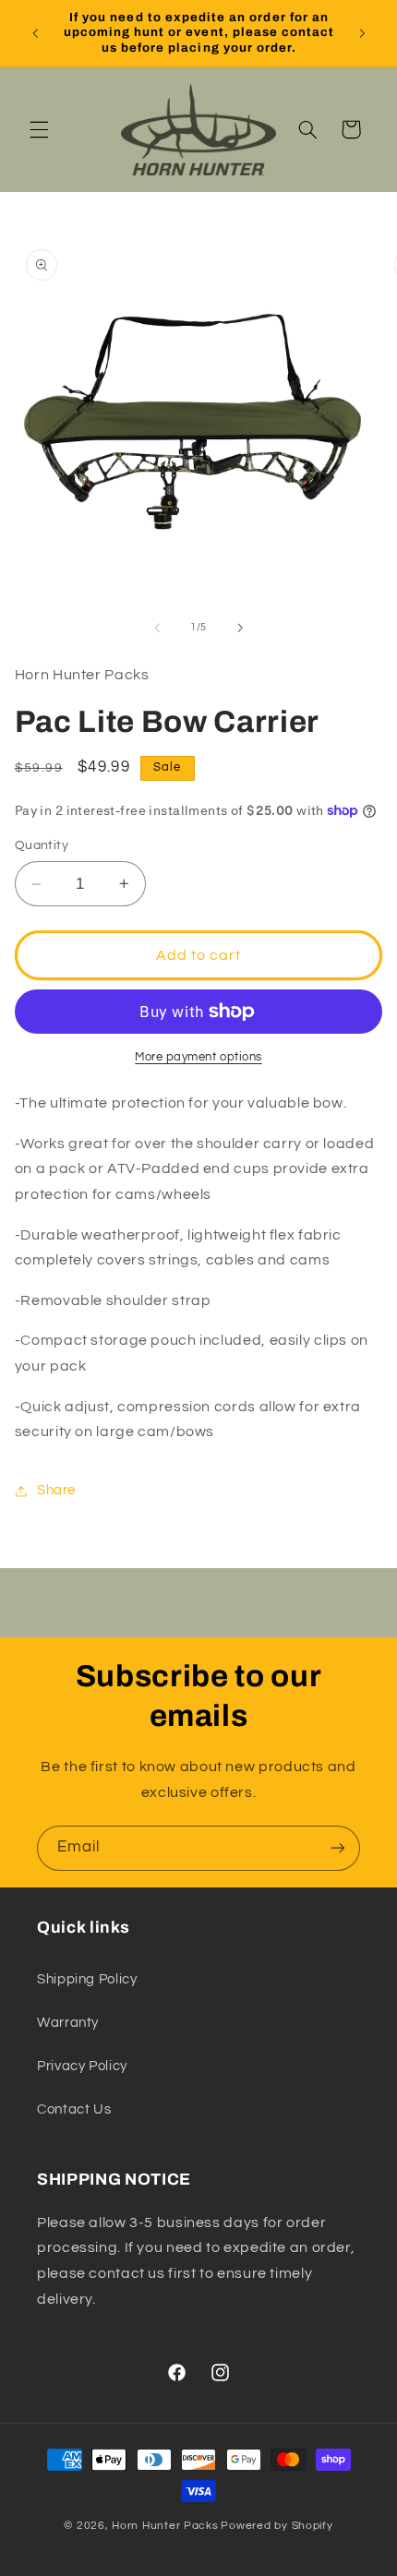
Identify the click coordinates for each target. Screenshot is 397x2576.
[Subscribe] (338, 1848)
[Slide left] (157, 628)
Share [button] (56, 1490)
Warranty (68, 2023)
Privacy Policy (82, 2066)
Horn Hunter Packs (165, 2526)
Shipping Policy (87, 1979)
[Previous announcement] (35, 33)
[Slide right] (240, 628)
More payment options (198, 1057)
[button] (39, 129)
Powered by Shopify (277, 2526)
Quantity (42, 845)
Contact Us (74, 2109)
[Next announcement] (362, 33)
